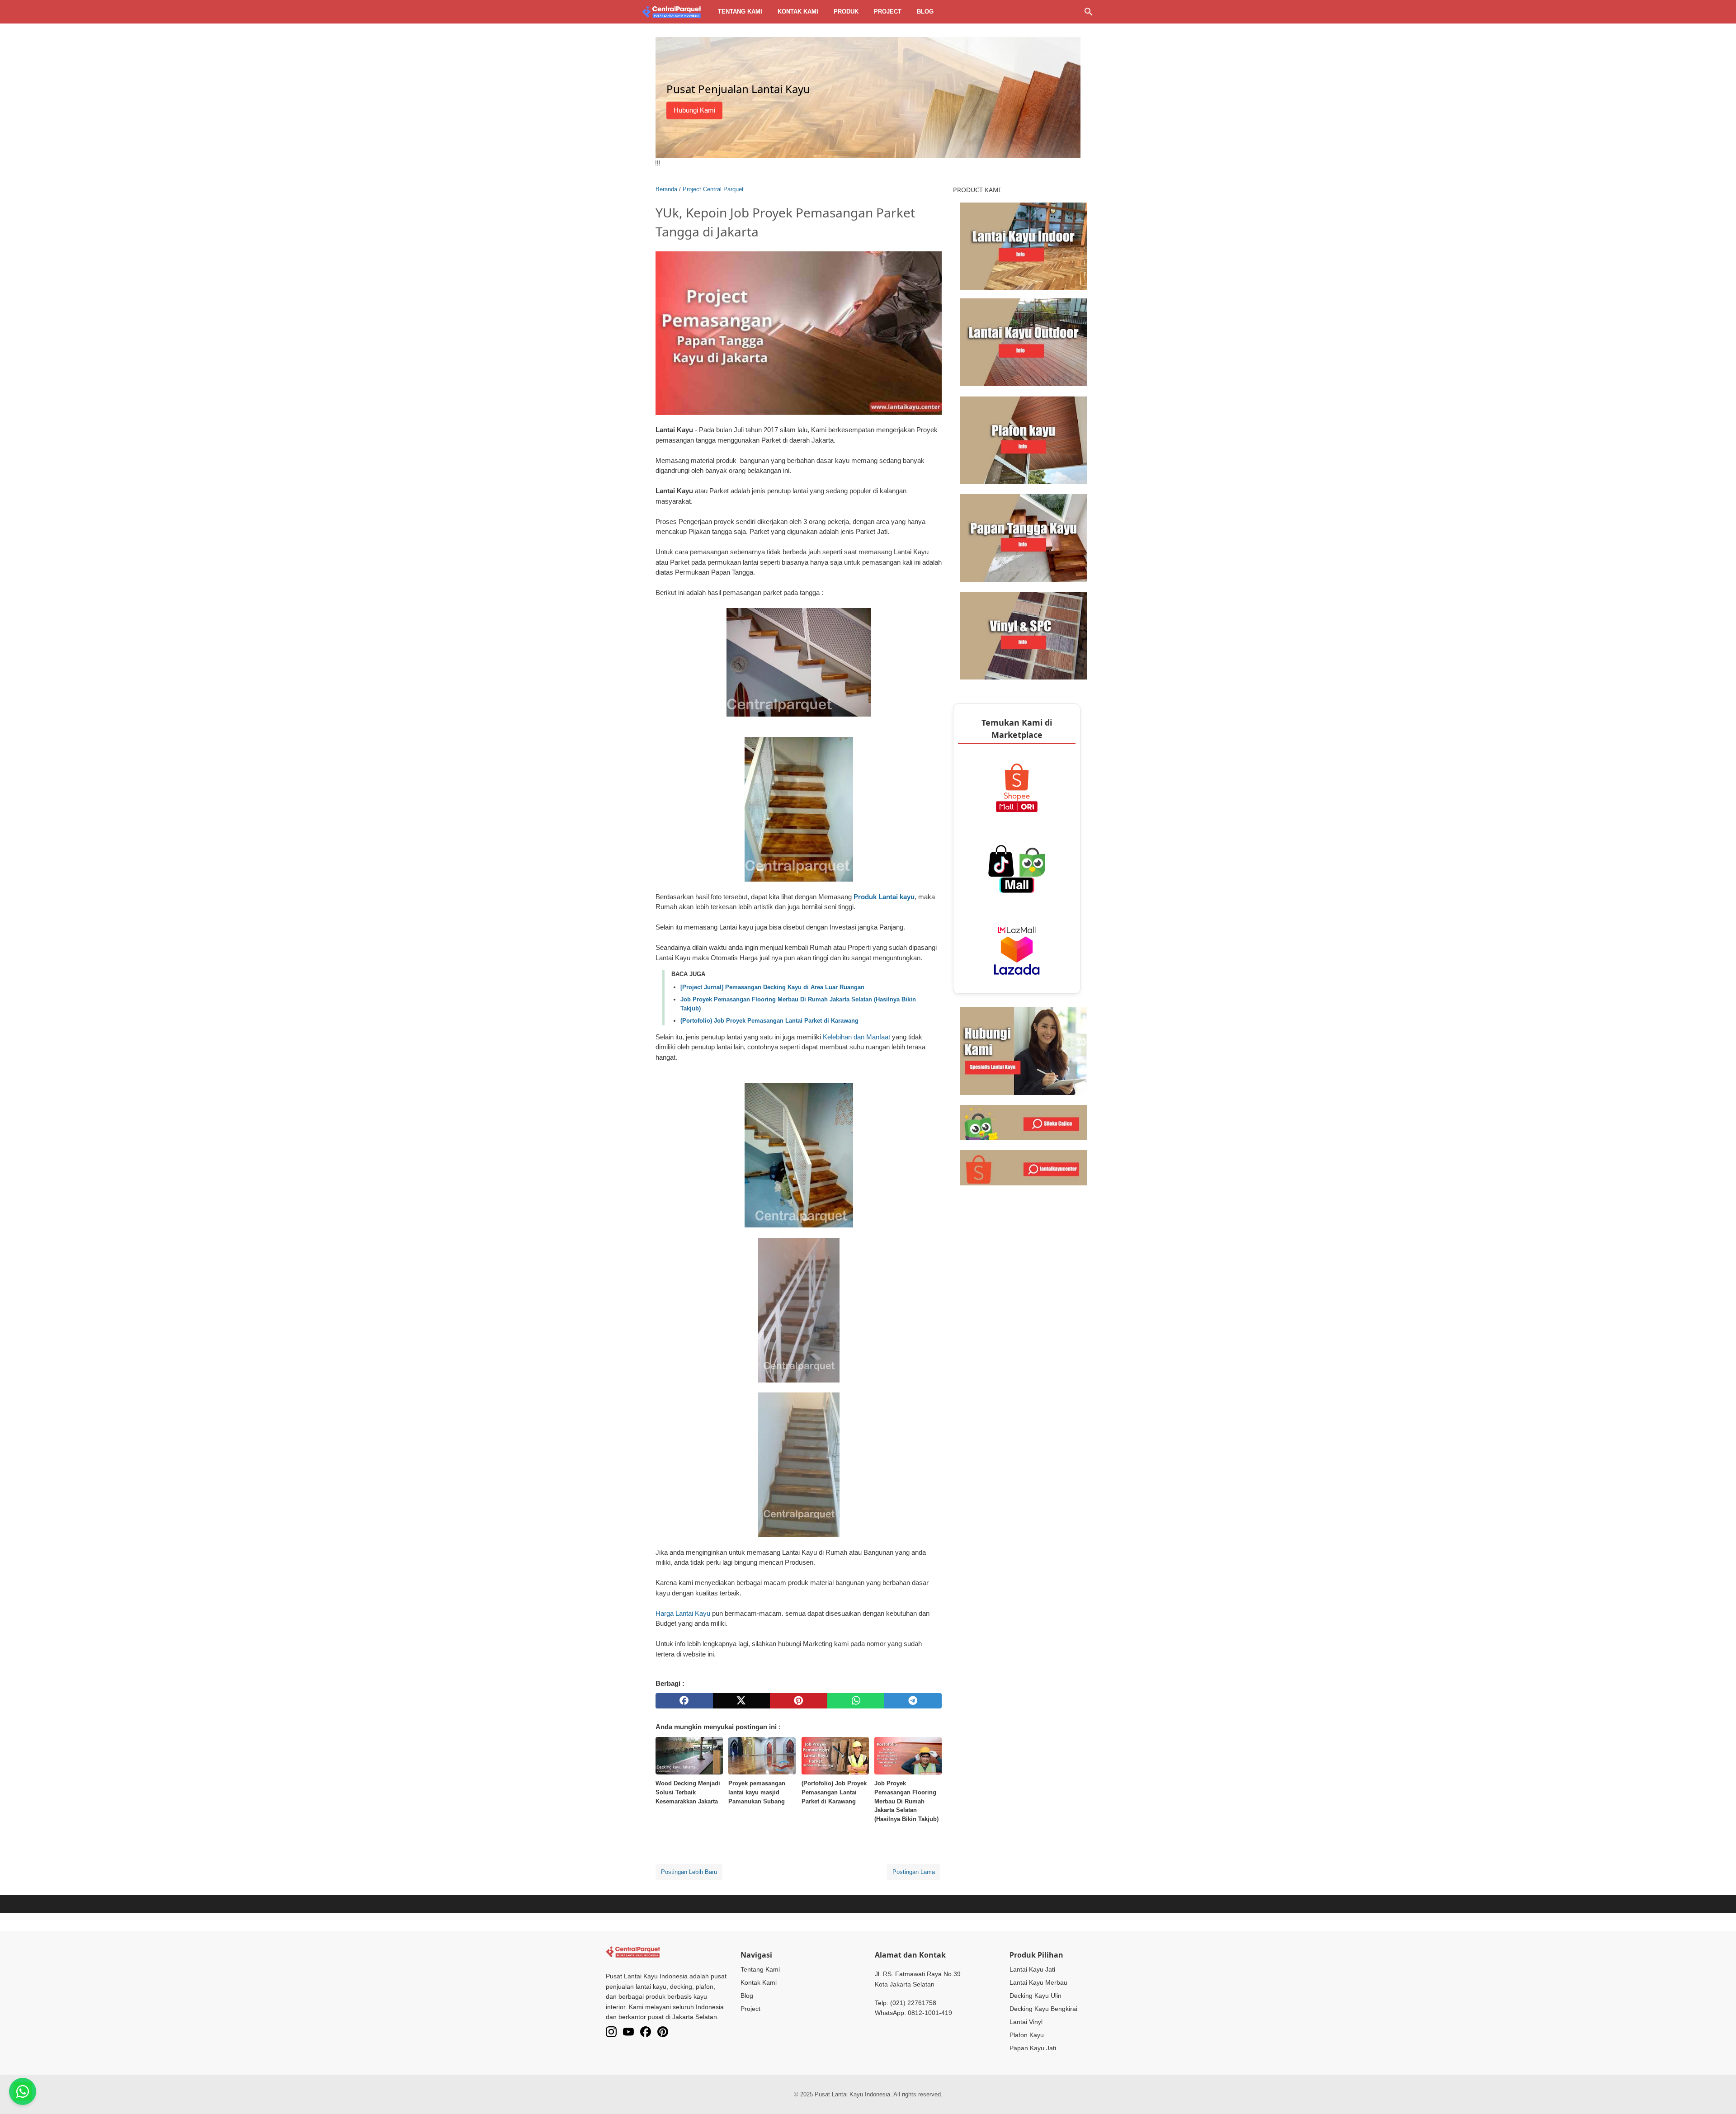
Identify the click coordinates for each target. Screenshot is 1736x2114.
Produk (846, 12)
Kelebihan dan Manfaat (856, 1037)
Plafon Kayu (1027, 2035)
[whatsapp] (856, 1701)
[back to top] (1718, 2094)
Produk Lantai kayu (884, 897)
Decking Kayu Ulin (1035, 1996)
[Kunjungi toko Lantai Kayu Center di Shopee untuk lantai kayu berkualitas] (1024, 1167)
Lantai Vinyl (1026, 2022)
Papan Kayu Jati (1033, 2048)
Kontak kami (798, 12)
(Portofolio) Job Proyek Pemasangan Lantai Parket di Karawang (769, 1021)
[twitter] (742, 1701)
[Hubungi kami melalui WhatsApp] (1024, 1050)
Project (888, 12)
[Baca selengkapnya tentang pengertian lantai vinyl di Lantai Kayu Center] (1024, 635)
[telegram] (913, 1701)
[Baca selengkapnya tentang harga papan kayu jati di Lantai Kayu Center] (1024, 537)
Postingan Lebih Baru (689, 1872)
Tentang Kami (760, 1969)
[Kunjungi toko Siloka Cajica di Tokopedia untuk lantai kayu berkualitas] (1024, 1122)
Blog (925, 12)
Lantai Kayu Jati (1032, 1969)
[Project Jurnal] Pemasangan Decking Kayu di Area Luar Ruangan (772, 987)
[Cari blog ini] (1089, 12)
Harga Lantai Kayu (683, 1613)
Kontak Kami (759, 1982)
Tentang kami (740, 12)
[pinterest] (799, 1701)
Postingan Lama (914, 1872)
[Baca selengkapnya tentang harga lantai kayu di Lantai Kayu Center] (1024, 245)
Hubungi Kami (694, 110)
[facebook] (684, 1701)
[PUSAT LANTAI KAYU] (672, 12)
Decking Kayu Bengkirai (1043, 2009)
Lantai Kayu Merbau (1038, 1982)
